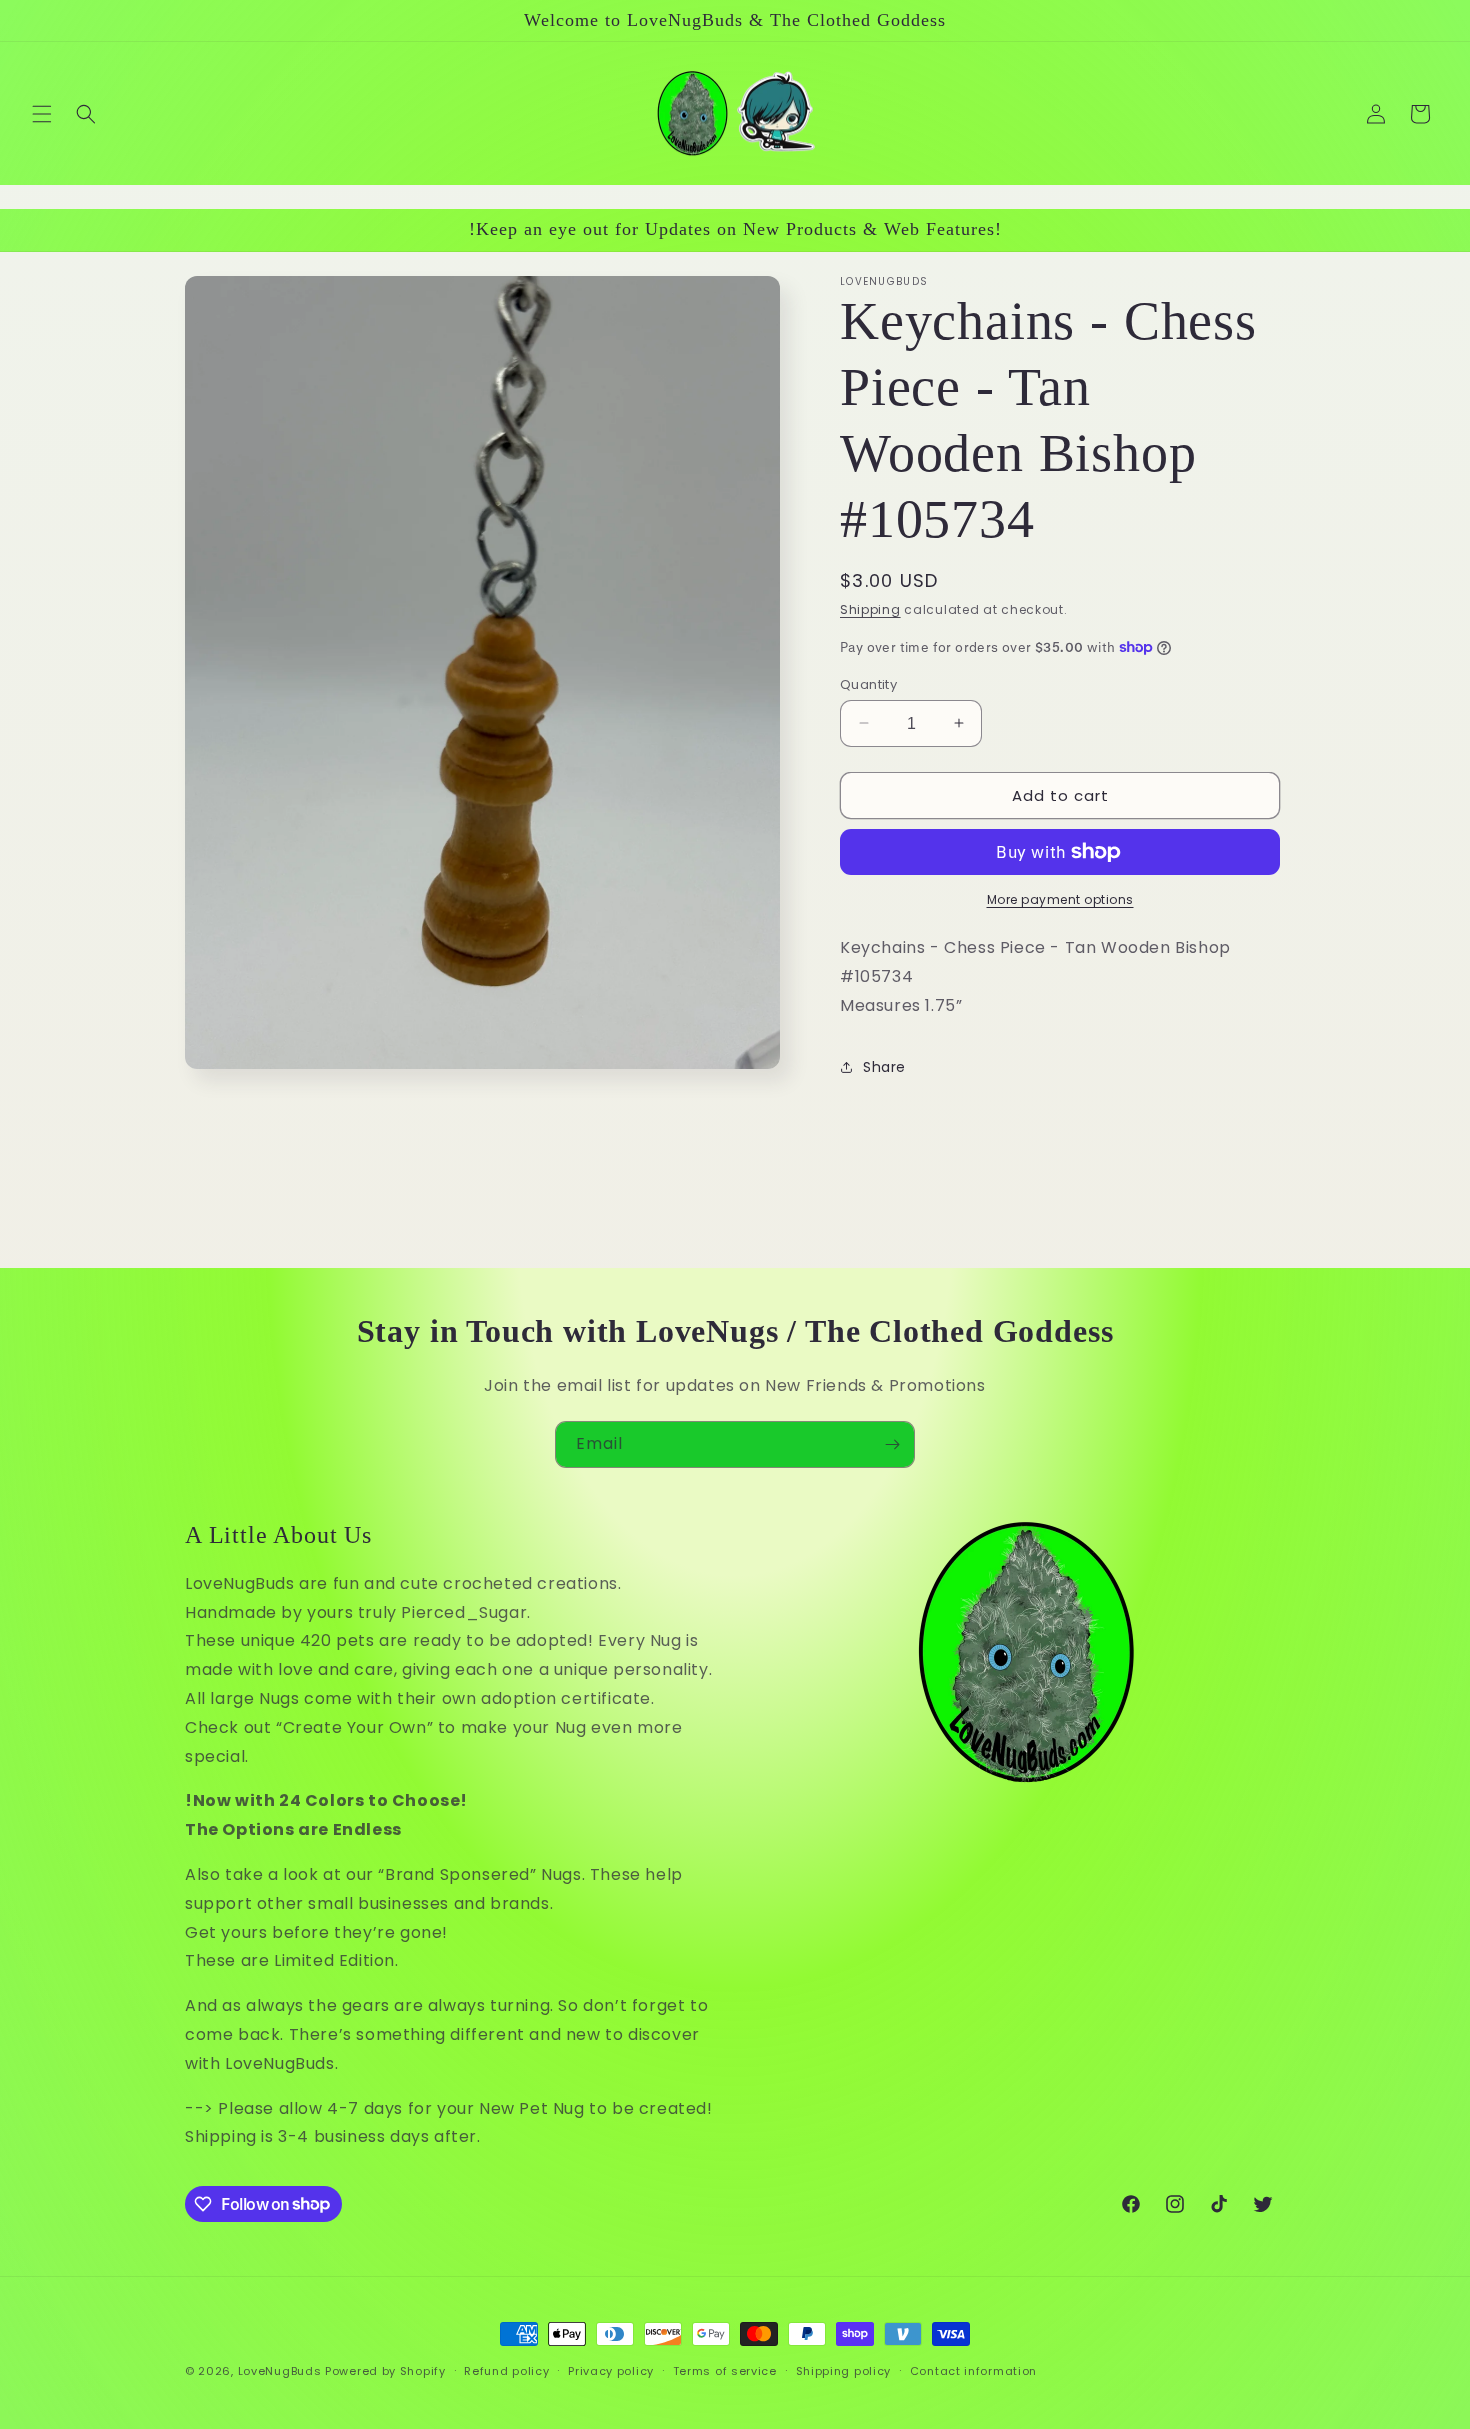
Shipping (870, 609)
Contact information (973, 2370)
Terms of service (725, 2370)
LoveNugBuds (280, 2371)
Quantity (868, 683)
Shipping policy (844, 2370)
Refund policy (506, 2370)
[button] (42, 114)
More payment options (1060, 899)
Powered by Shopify (385, 2371)
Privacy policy (611, 2370)
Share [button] (884, 1067)
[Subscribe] (892, 1444)
